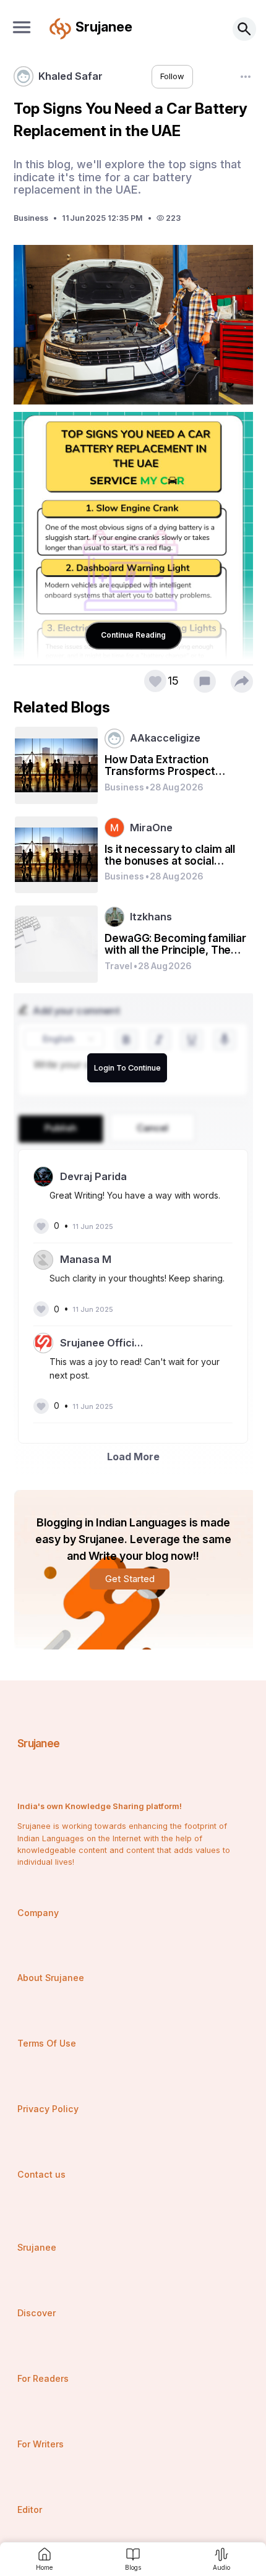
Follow (172, 76)
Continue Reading (133, 635)
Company (38, 1913)
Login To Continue (127, 1068)
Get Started (130, 1579)
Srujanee (39, 1743)
